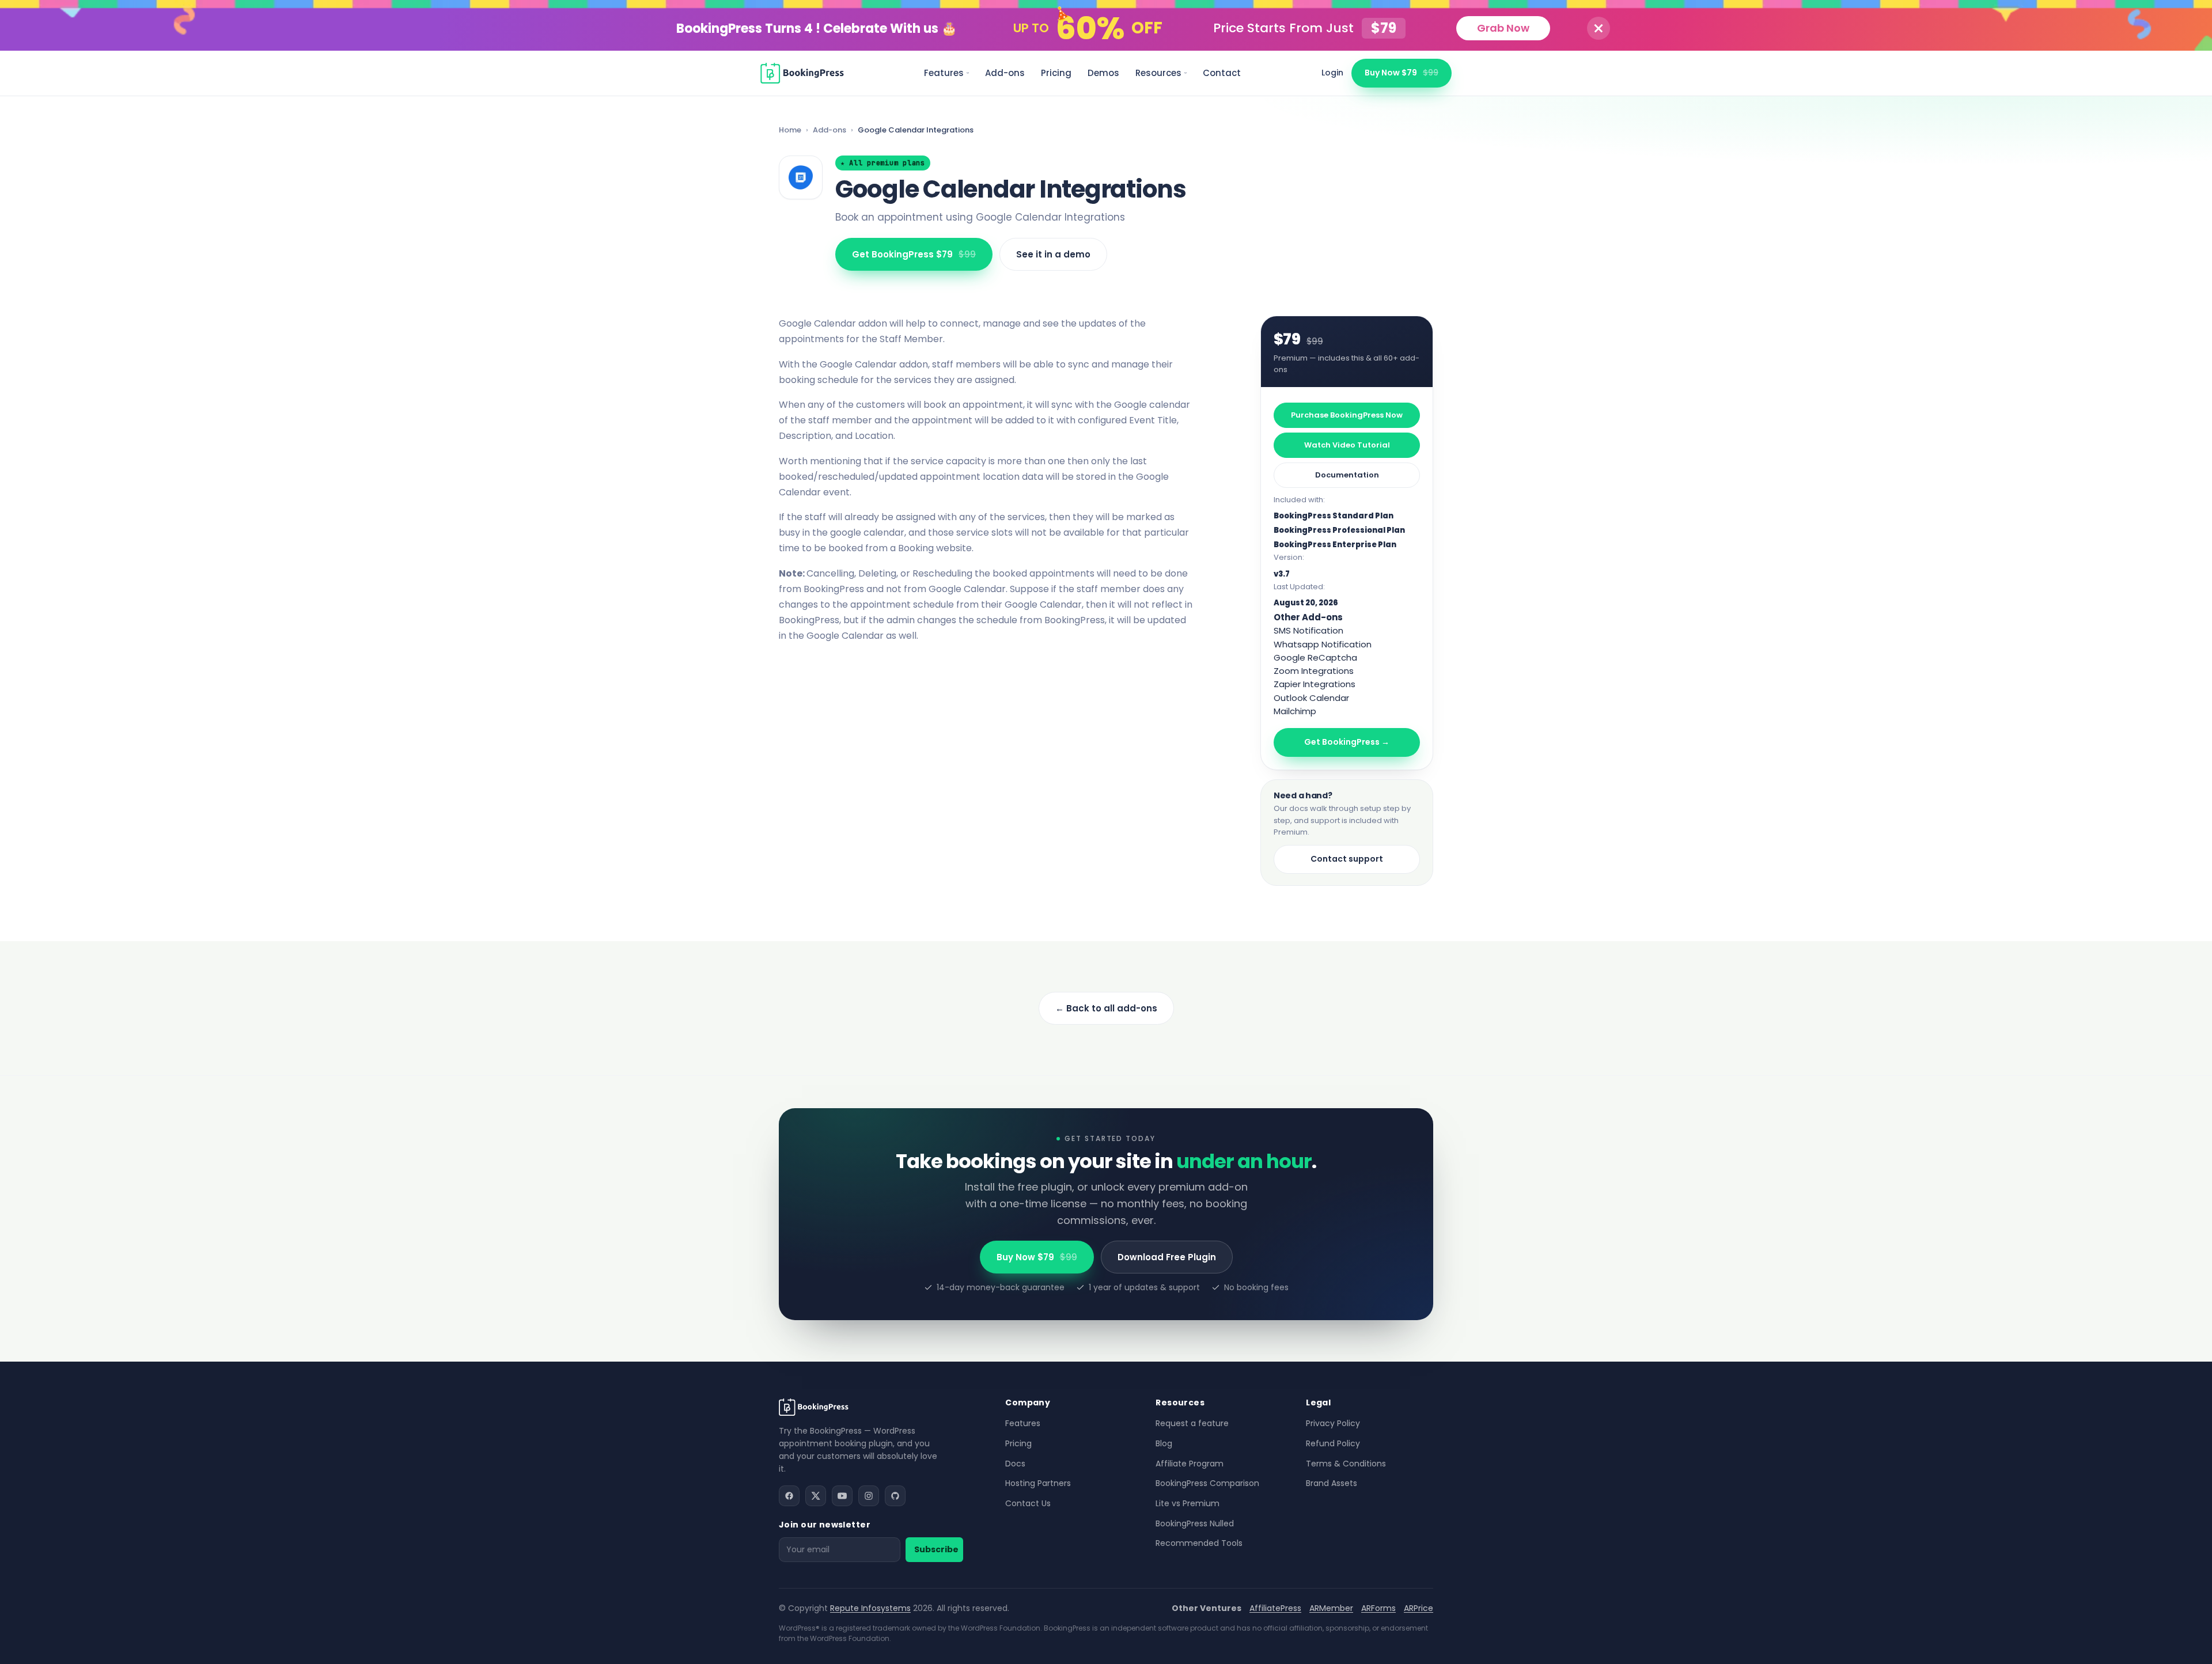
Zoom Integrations (1314, 671)
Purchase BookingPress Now (1347, 415)
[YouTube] (842, 1496)
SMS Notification (1308, 630)
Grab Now (1503, 28)
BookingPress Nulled (1195, 1523)
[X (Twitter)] (816, 1496)
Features (944, 73)
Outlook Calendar (1311, 698)
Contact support (1347, 859)
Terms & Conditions (1346, 1464)
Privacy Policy (1333, 1423)
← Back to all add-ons (1106, 1008)
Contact (1222, 73)
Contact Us (1028, 1503)
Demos (1103, 73)
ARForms (1378, 1608)
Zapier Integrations (1315, 684)
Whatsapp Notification (1323, 644)
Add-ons (1005, 73)
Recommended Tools (1199, 1543)
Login (1332, 73)
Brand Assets (1332, 1483)
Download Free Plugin (1167, 1257)
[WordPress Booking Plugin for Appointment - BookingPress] (802, 73)
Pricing (1056, 73)
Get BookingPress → (1347, 742)
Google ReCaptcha (1315, 657)
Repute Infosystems (870, 1608)
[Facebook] (789, 1496)
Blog (1164, 1443)
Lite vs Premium (1188, 1503)
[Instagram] (869, 1496)
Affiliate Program (1190, 1464)
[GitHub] (895, 1496)
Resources (1158, 73)
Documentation (1347, 475)
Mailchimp (1295, 711)
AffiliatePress (1275, 1608)
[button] (1599, 28)
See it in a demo (1053, 254)
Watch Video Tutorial (1347, 445)
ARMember (1331, 1608)
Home (790, 130)
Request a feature (1192, 1423)
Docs (1015, 1464)
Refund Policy (1333, 1443)
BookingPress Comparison (1207, 1483)
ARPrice (1419, 1608)
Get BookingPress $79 (914, 254)
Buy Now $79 (1402, 73)
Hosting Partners (1038, 1483)
